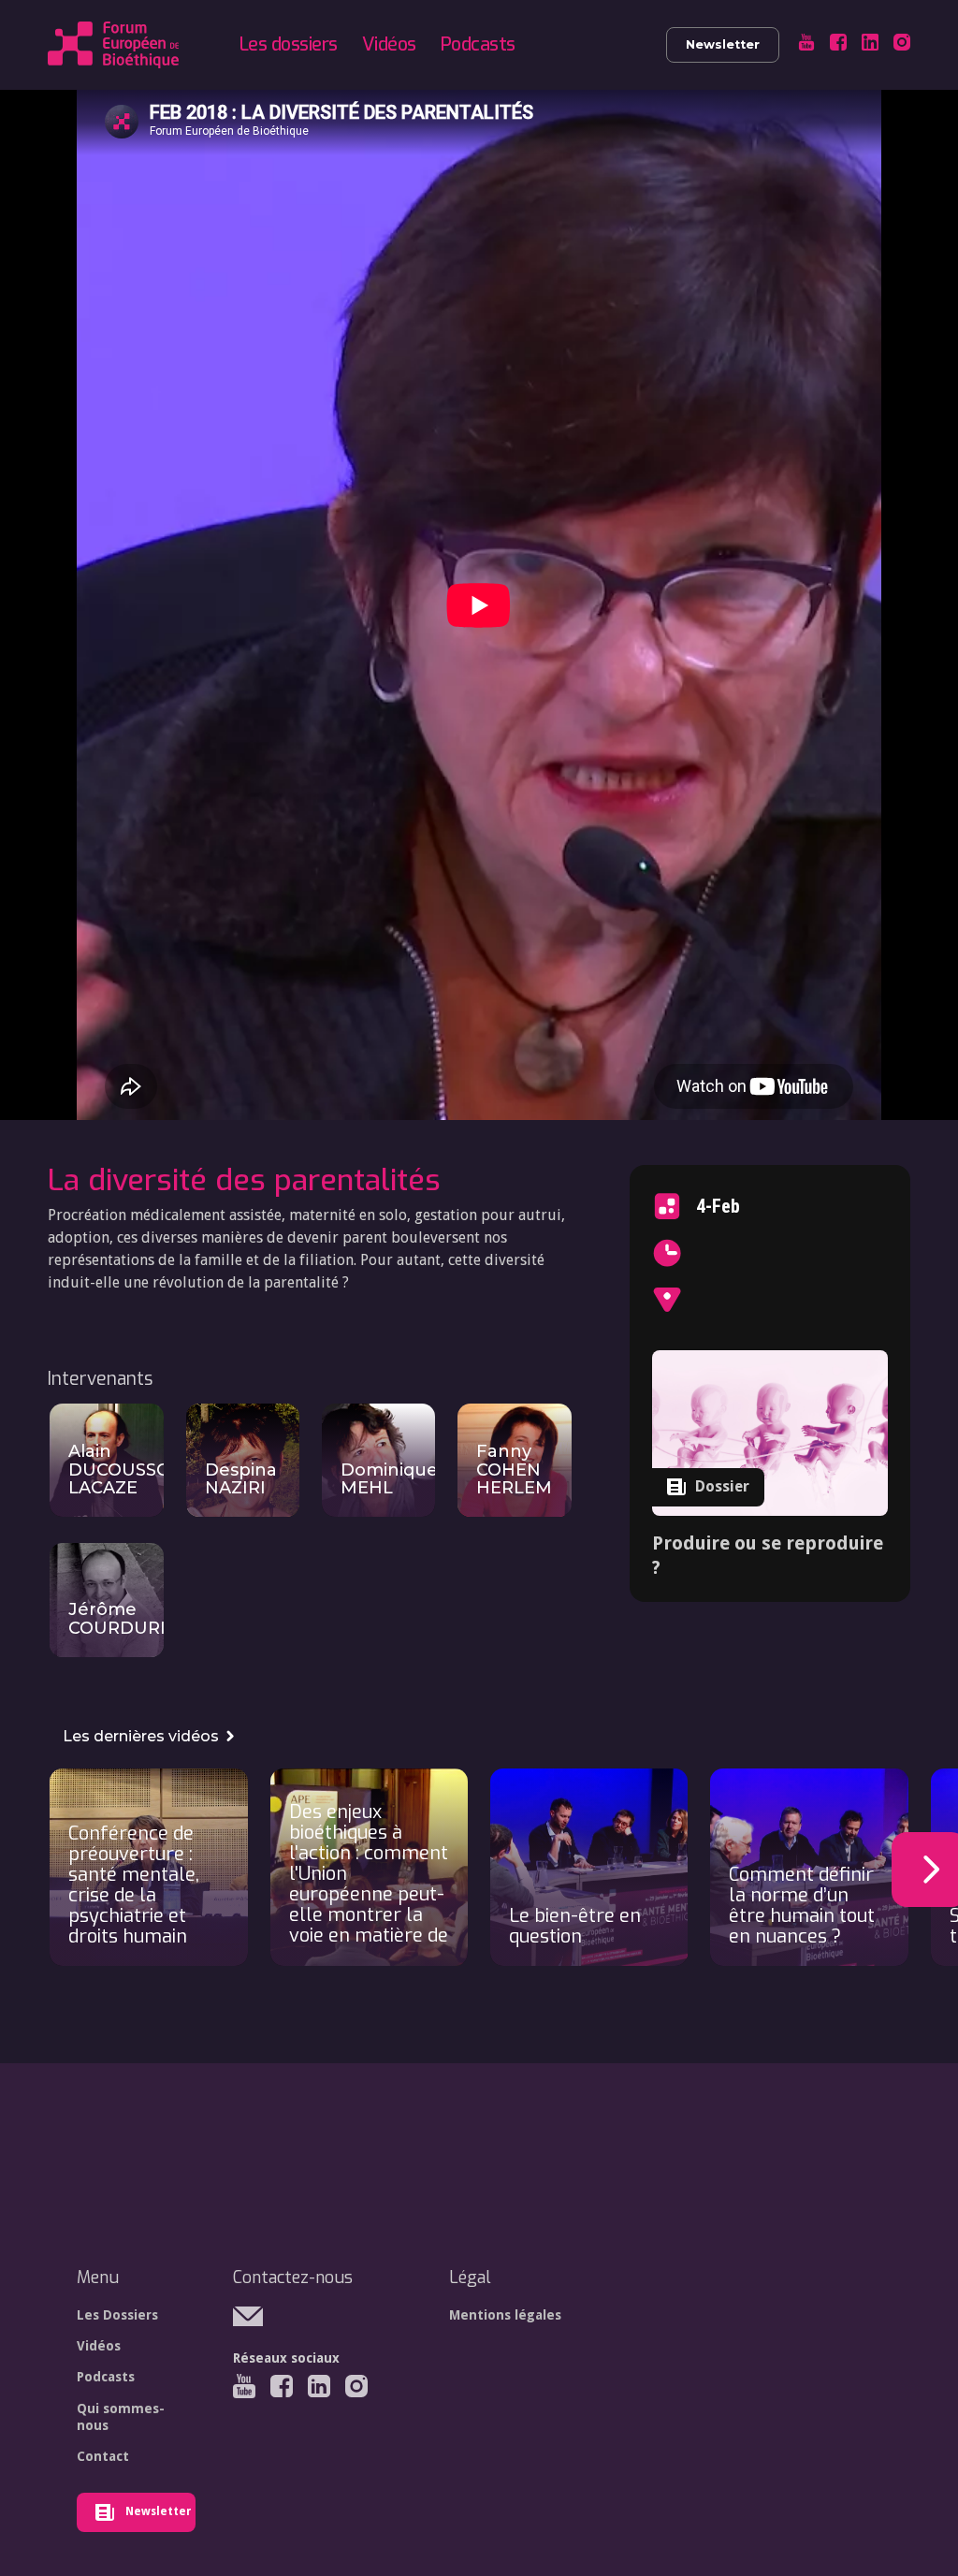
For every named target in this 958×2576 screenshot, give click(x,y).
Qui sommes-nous (121, 2417)
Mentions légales (505, 2315)
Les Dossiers (117, 2315)
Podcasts (478, 44)
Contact (103, 2456)
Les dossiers (289, 44)
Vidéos (389, 44)
